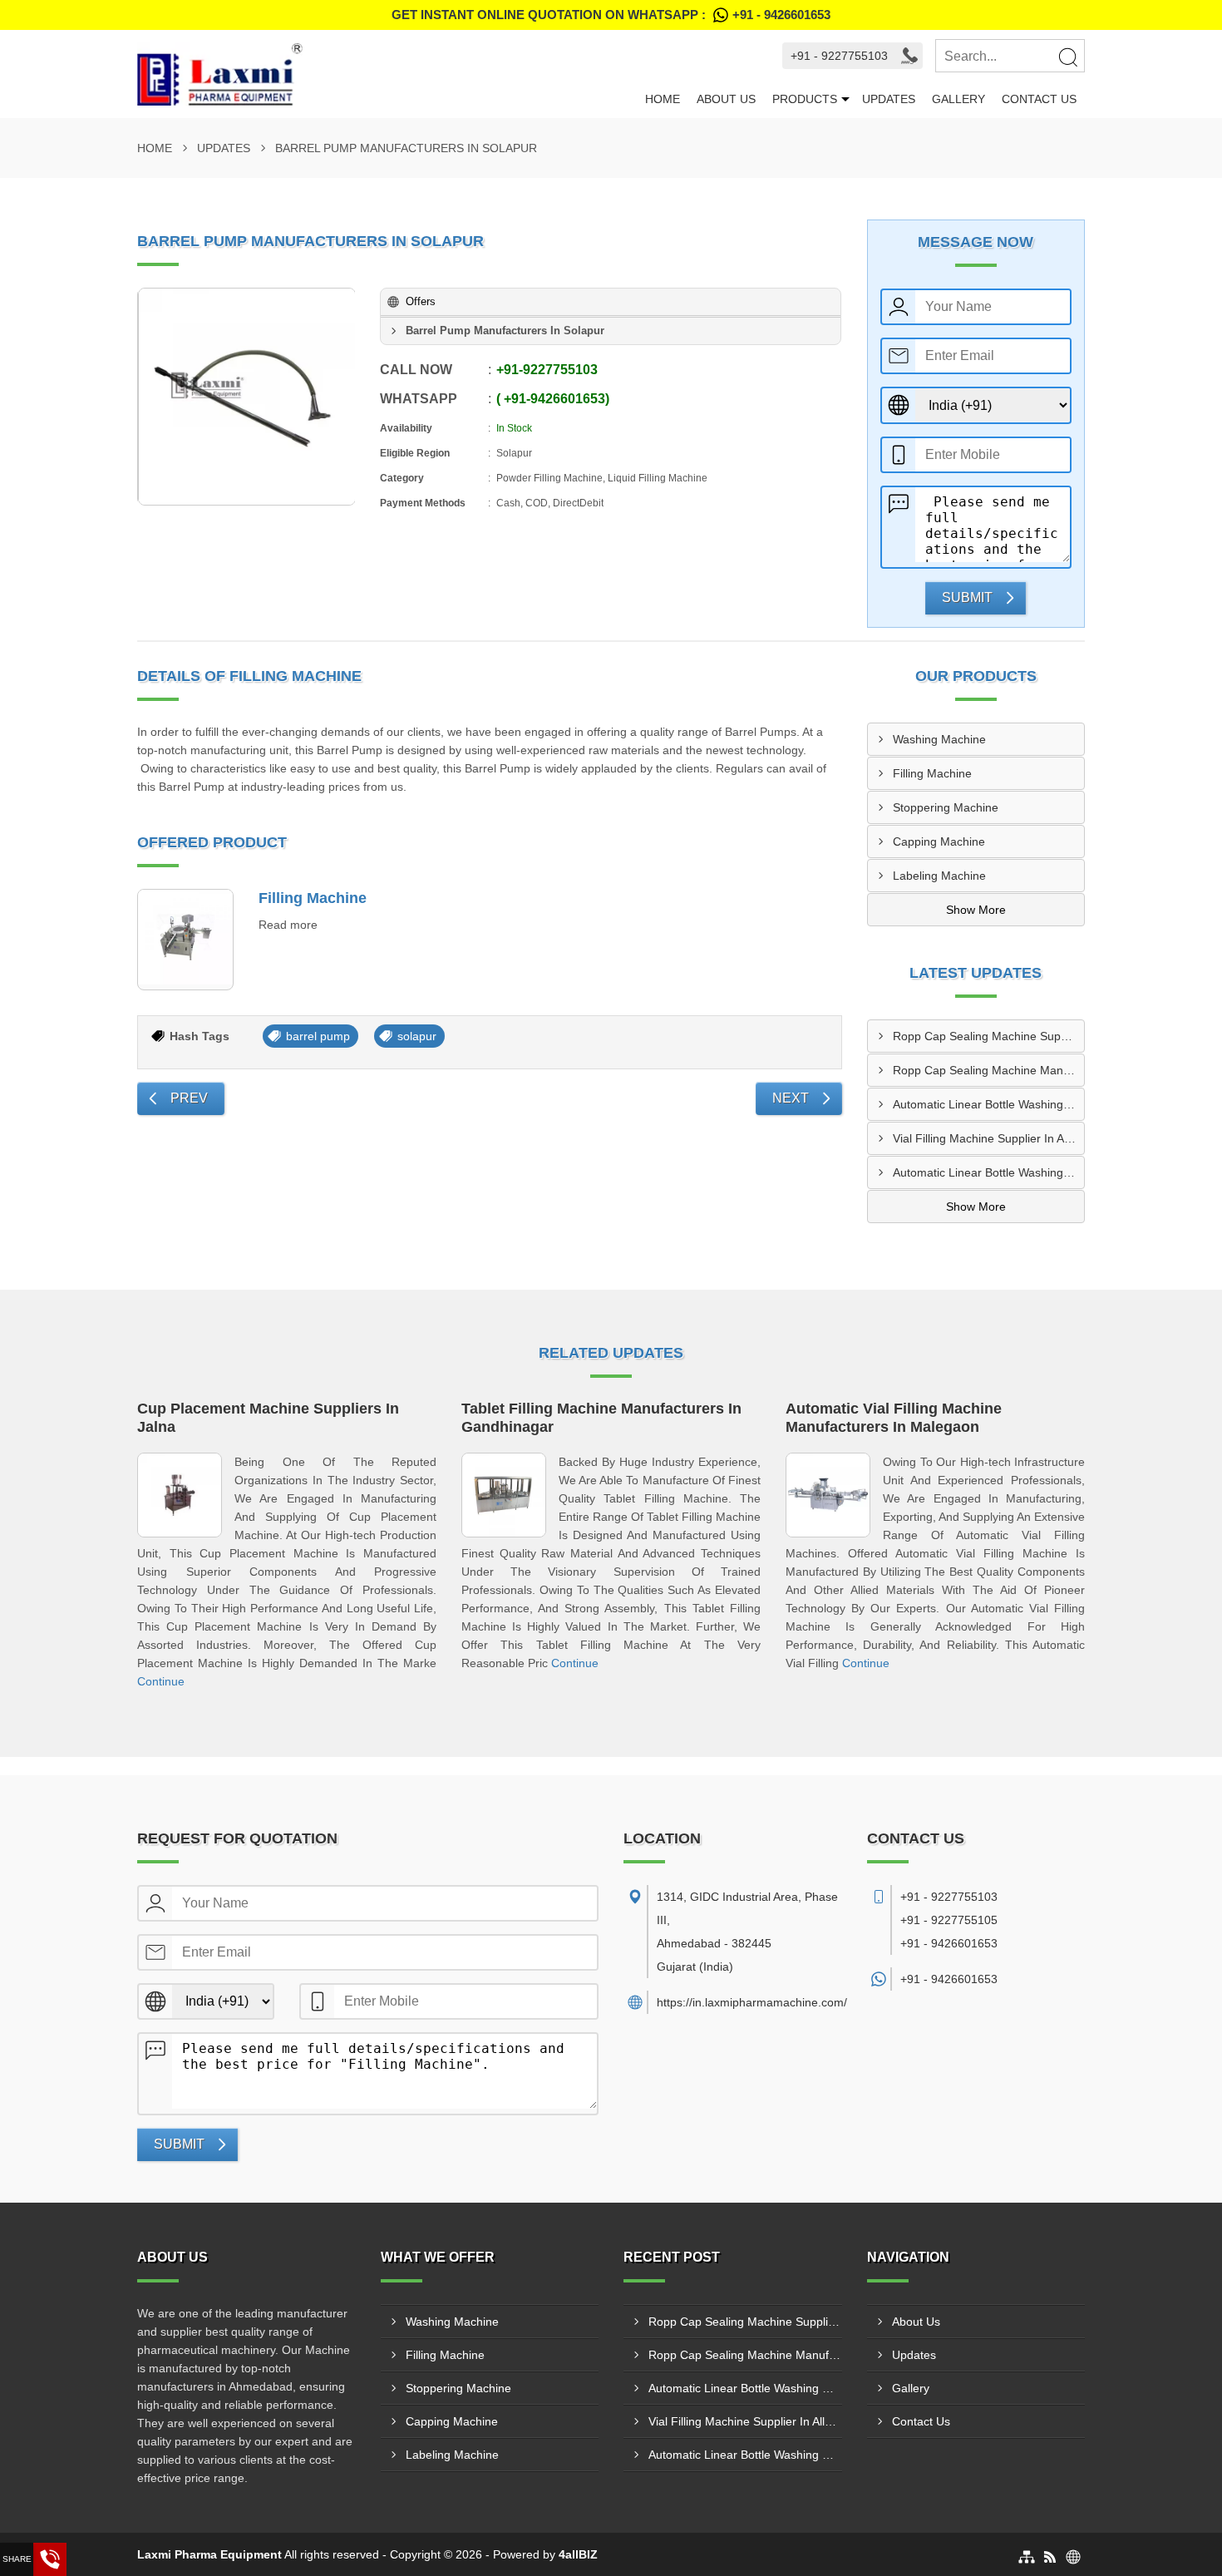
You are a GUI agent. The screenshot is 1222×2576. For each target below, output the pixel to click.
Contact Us (1039, 99)
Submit (967, 597)
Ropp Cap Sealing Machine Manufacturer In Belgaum (989, 1070)
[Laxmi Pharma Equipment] (387, 74)
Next (791, 1098)
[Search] (1067, 57)
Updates (889, 99)
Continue (161, 1681)
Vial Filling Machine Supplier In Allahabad (989, 1138)
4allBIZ (578, 2554)
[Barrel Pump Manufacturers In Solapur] (247, 397)
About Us (726, 99)
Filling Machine (313, 898)
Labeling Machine (939, 876)
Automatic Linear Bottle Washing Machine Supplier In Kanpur (989, 1172)
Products (805, 99)
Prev (189, 1098)
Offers (421, 301)
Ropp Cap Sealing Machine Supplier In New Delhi (989, 1036)
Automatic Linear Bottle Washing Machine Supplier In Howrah (989, 1104)
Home (663, 99)
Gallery (958, 99)
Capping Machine (939, 841)
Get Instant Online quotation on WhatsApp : (611, 15)
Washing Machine (939, 739)
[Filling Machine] (185, 940)
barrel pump (318, 1036)
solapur (417, 1036)
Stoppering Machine (946, 807)
